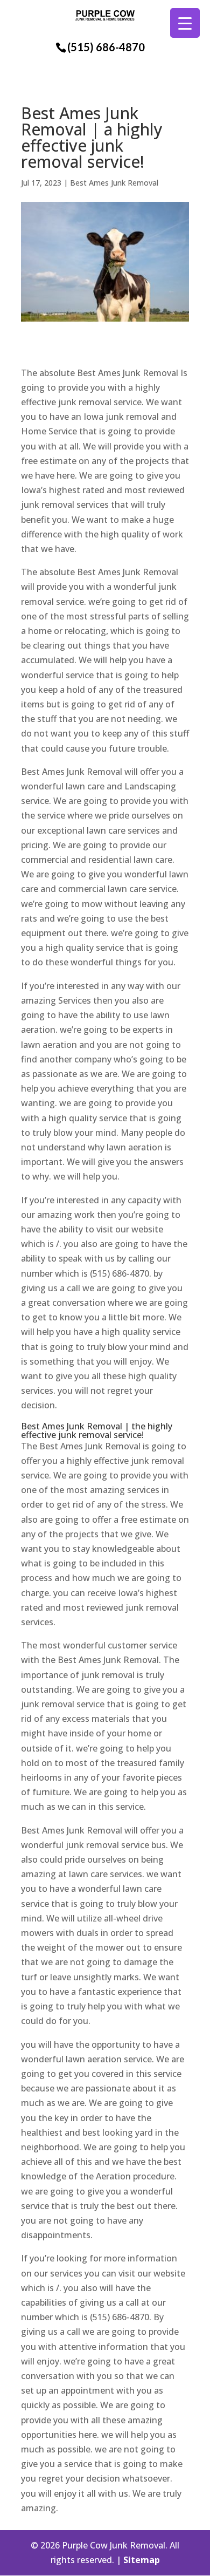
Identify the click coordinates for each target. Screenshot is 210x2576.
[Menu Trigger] (185, 23)
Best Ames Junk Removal (114, 183)
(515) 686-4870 (106, 47)
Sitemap (142, 2560)
